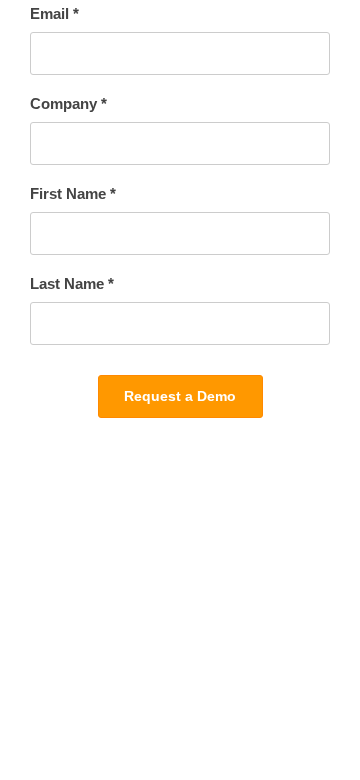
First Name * (73, 193)
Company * (68, 103)
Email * (54, 13)
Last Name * (72, 283)
